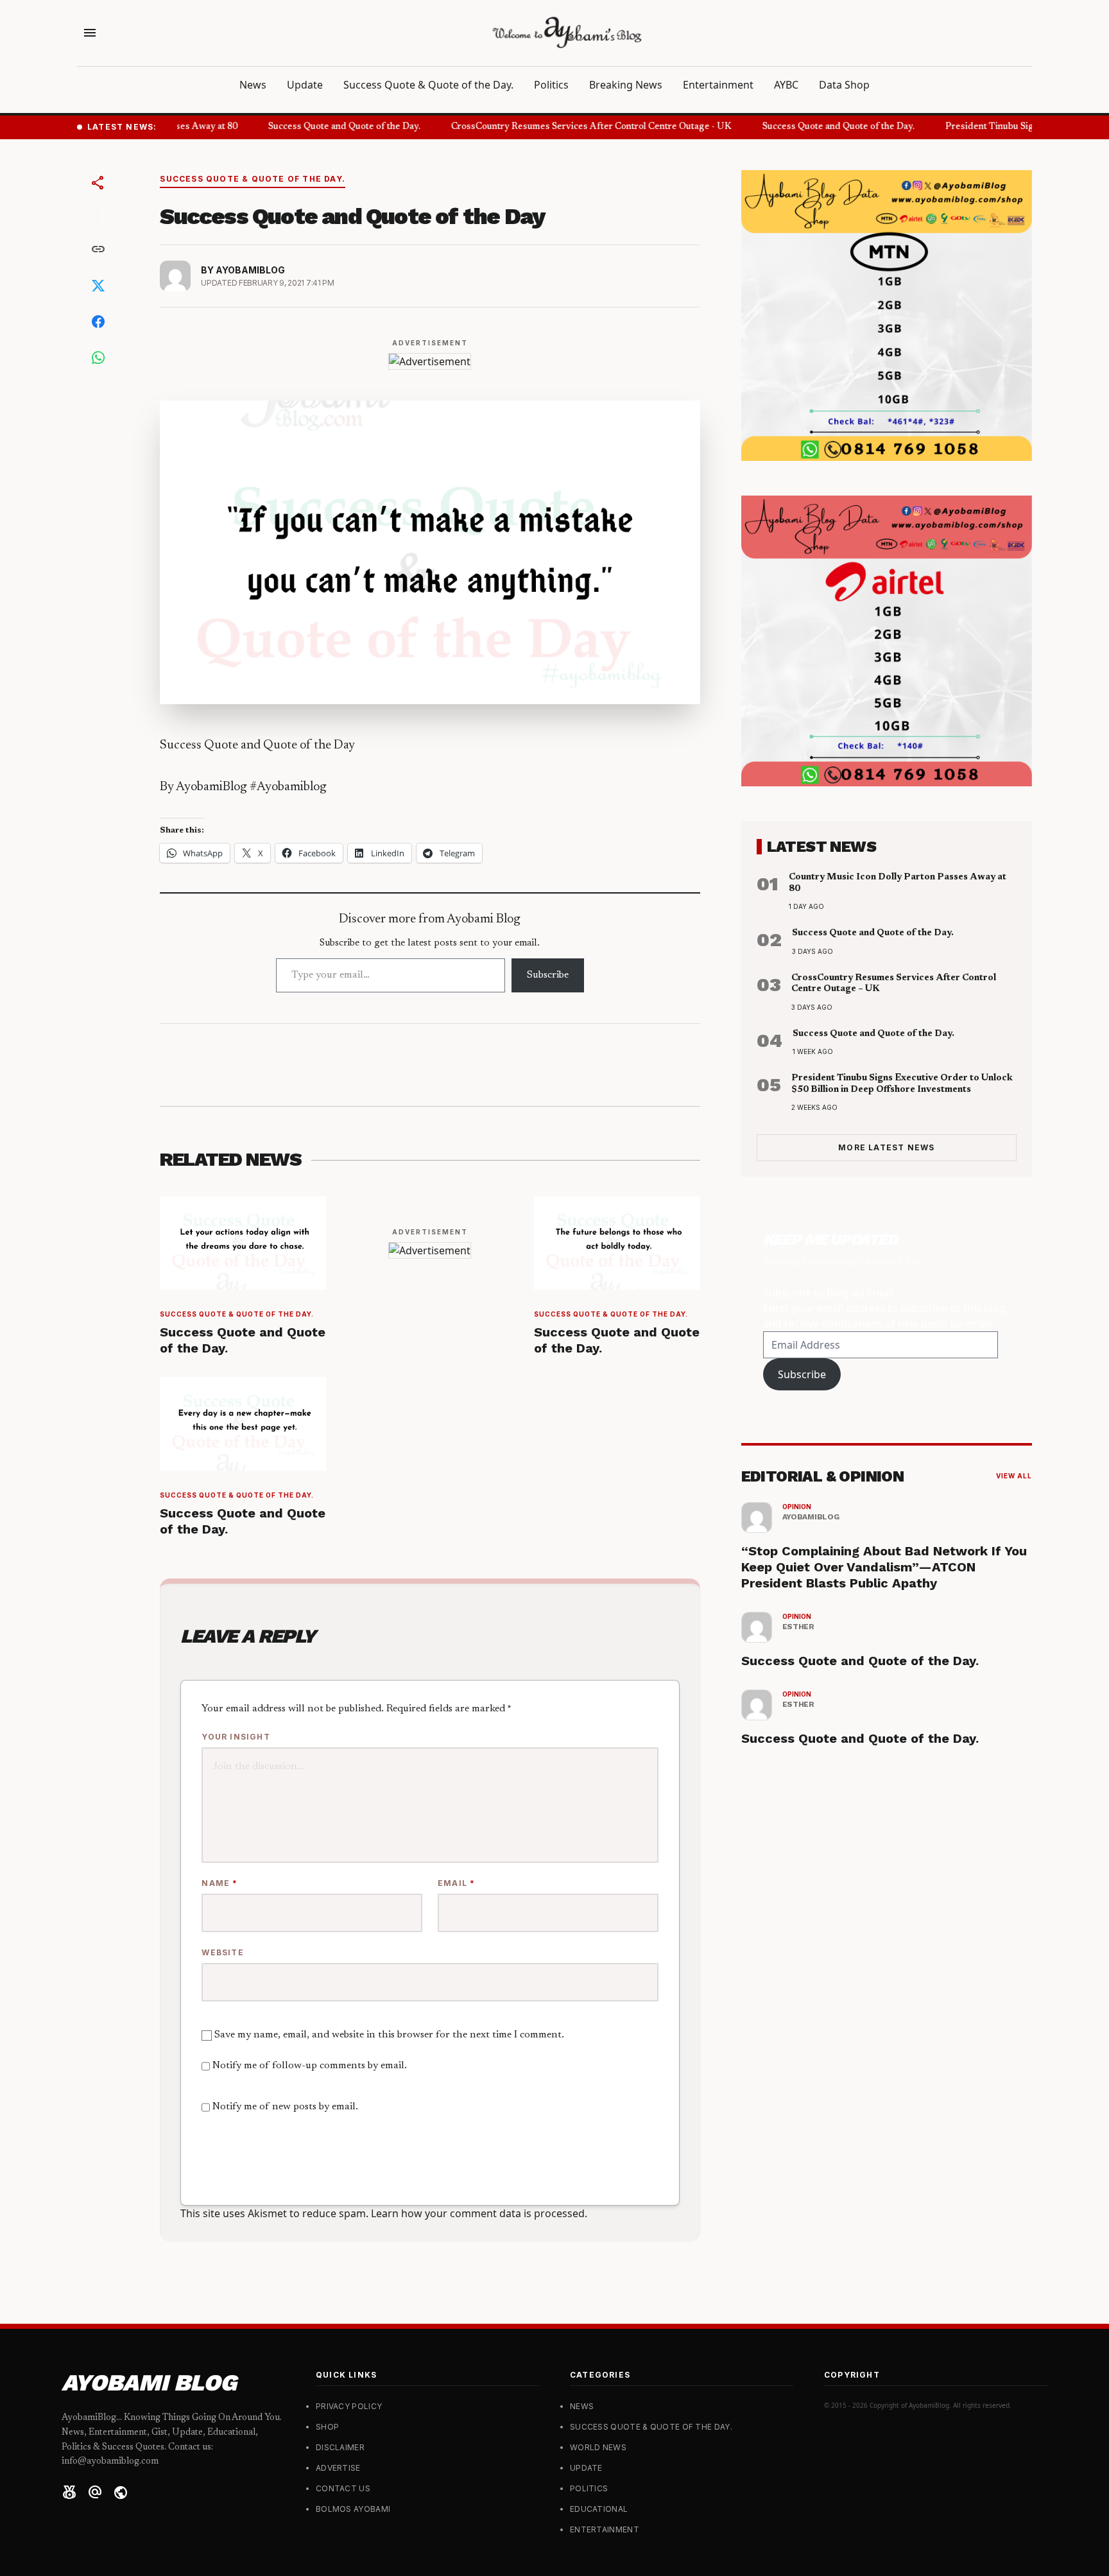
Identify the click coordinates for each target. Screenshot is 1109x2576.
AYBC (786, 85)
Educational (599, 2509)
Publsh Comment (282, 2167)
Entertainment (718, 85)
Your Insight (236, 1737)
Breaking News (626, 85)
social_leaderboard (69, 2493)
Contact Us (343, 2488)
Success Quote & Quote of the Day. (428, 85)
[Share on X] (98, 286)
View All (1014, 1476)
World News (598, 2447)
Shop (327, 2427)
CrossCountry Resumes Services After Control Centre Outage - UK (575, 127)
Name (219, 1883)
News (253, 85)
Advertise (338, 2468)
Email (456, 1883)
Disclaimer (340, 2447)
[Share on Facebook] (98, 322)
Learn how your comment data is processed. (479, 2213)
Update (305, 85)
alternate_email (95, 2493)
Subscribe (548, 975)
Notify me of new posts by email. (285, 2107)
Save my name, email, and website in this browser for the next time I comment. (389, 2035)
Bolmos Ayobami (353, 2509)
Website (222, 1952)
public (121, 2493)
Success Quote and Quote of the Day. (328, 127)
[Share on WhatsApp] (98, 358)
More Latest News (886, 1147)
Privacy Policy (349, 2406)
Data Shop (844, 85)
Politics (551, 85)
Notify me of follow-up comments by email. (310, 2066)
